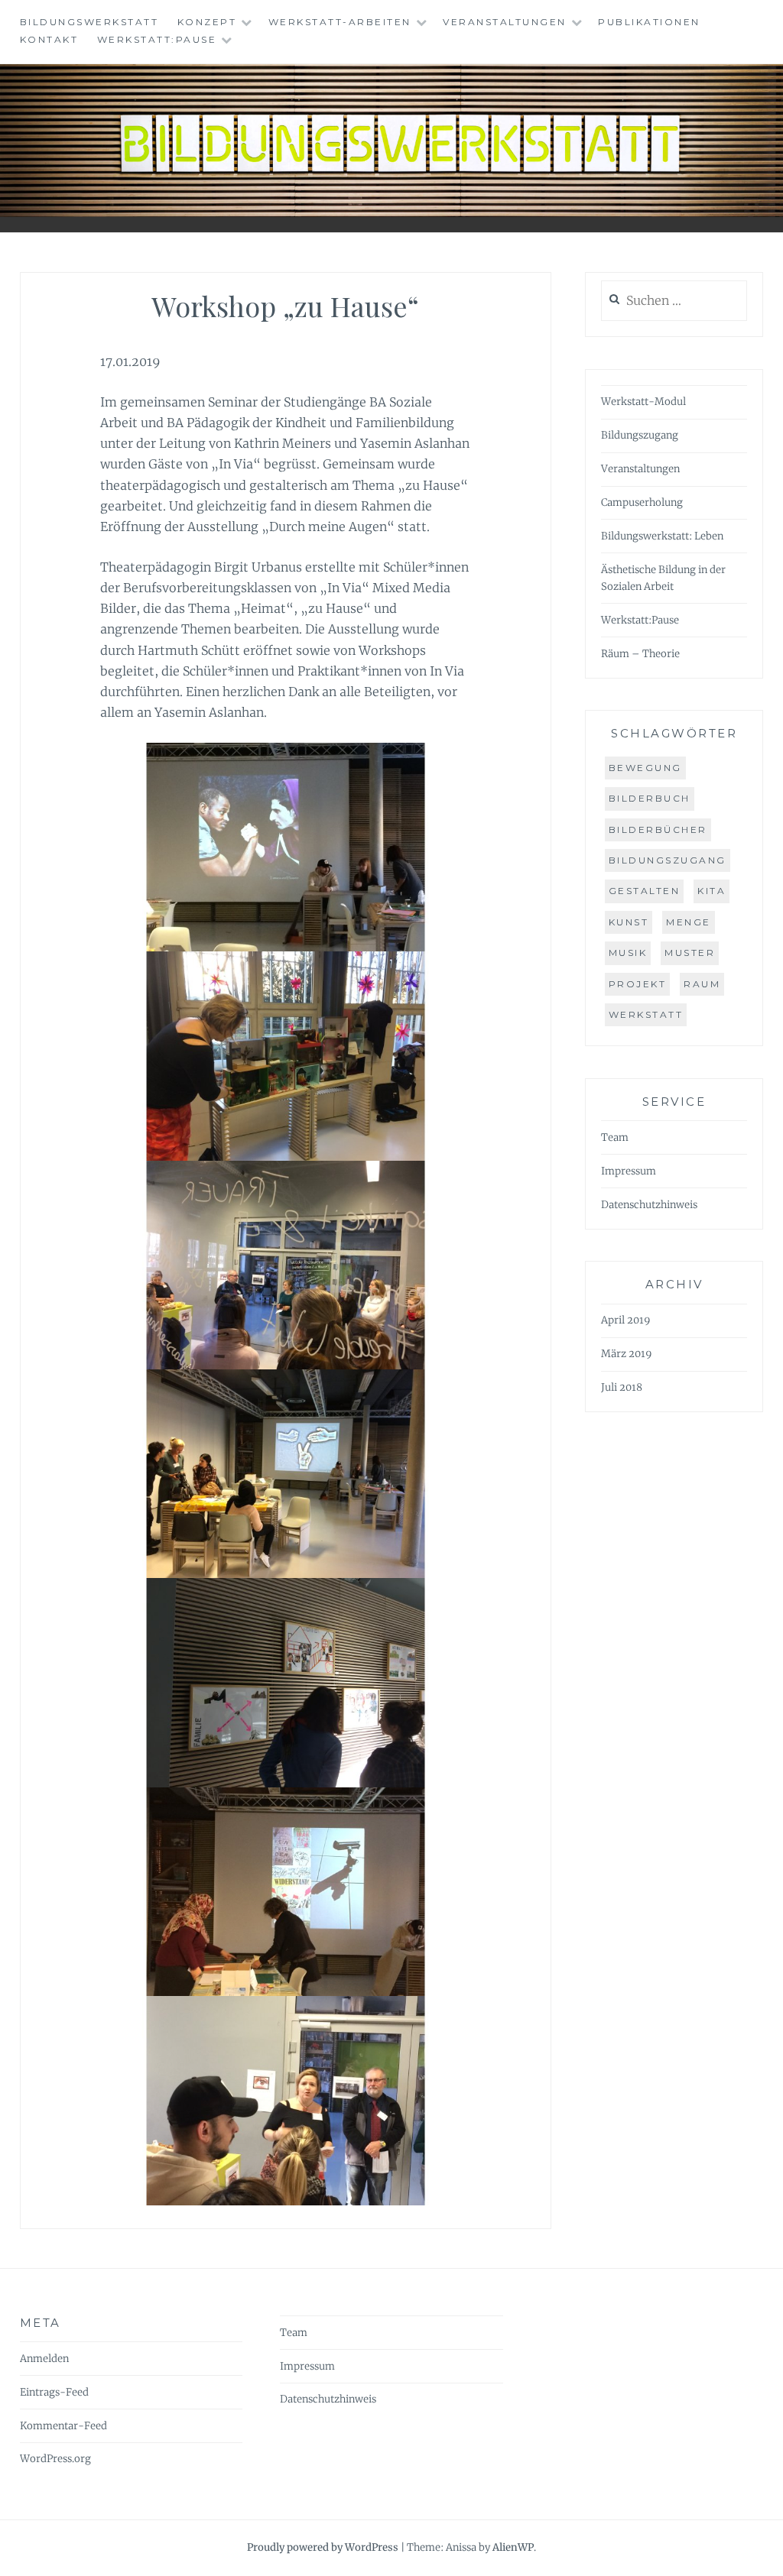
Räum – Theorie (640, 654)
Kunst (629, 922)
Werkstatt (646, 1014)
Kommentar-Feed (63, 2426)
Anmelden (44, 2359)
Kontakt (49, 39)
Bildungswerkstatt (89, 22)
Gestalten (645, 891)
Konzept (207, 22)
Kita (712, 891)
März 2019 (627, 1354)
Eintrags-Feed (54, 2392)
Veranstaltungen (505, 22)
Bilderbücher (658, 830)
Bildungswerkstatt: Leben (662, 536)
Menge (689, 922)
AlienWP (513, 2547)
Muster (690, 953)
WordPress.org (55, 2459)
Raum (702, 984)
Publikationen (649, 22)
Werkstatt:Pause (157, 39)
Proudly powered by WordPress (323, 2547)
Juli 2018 (622, 1387)
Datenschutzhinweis (649, 1205)
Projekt (638, 984)
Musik (628, 953)
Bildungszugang (640, 435)
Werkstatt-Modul (643, 402)
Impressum (629, 1171)
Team (615, 1137)
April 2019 (626, 1320)
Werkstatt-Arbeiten (340, 22)
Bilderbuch (650, 798)
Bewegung (645, 768)
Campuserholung (642, 502)
